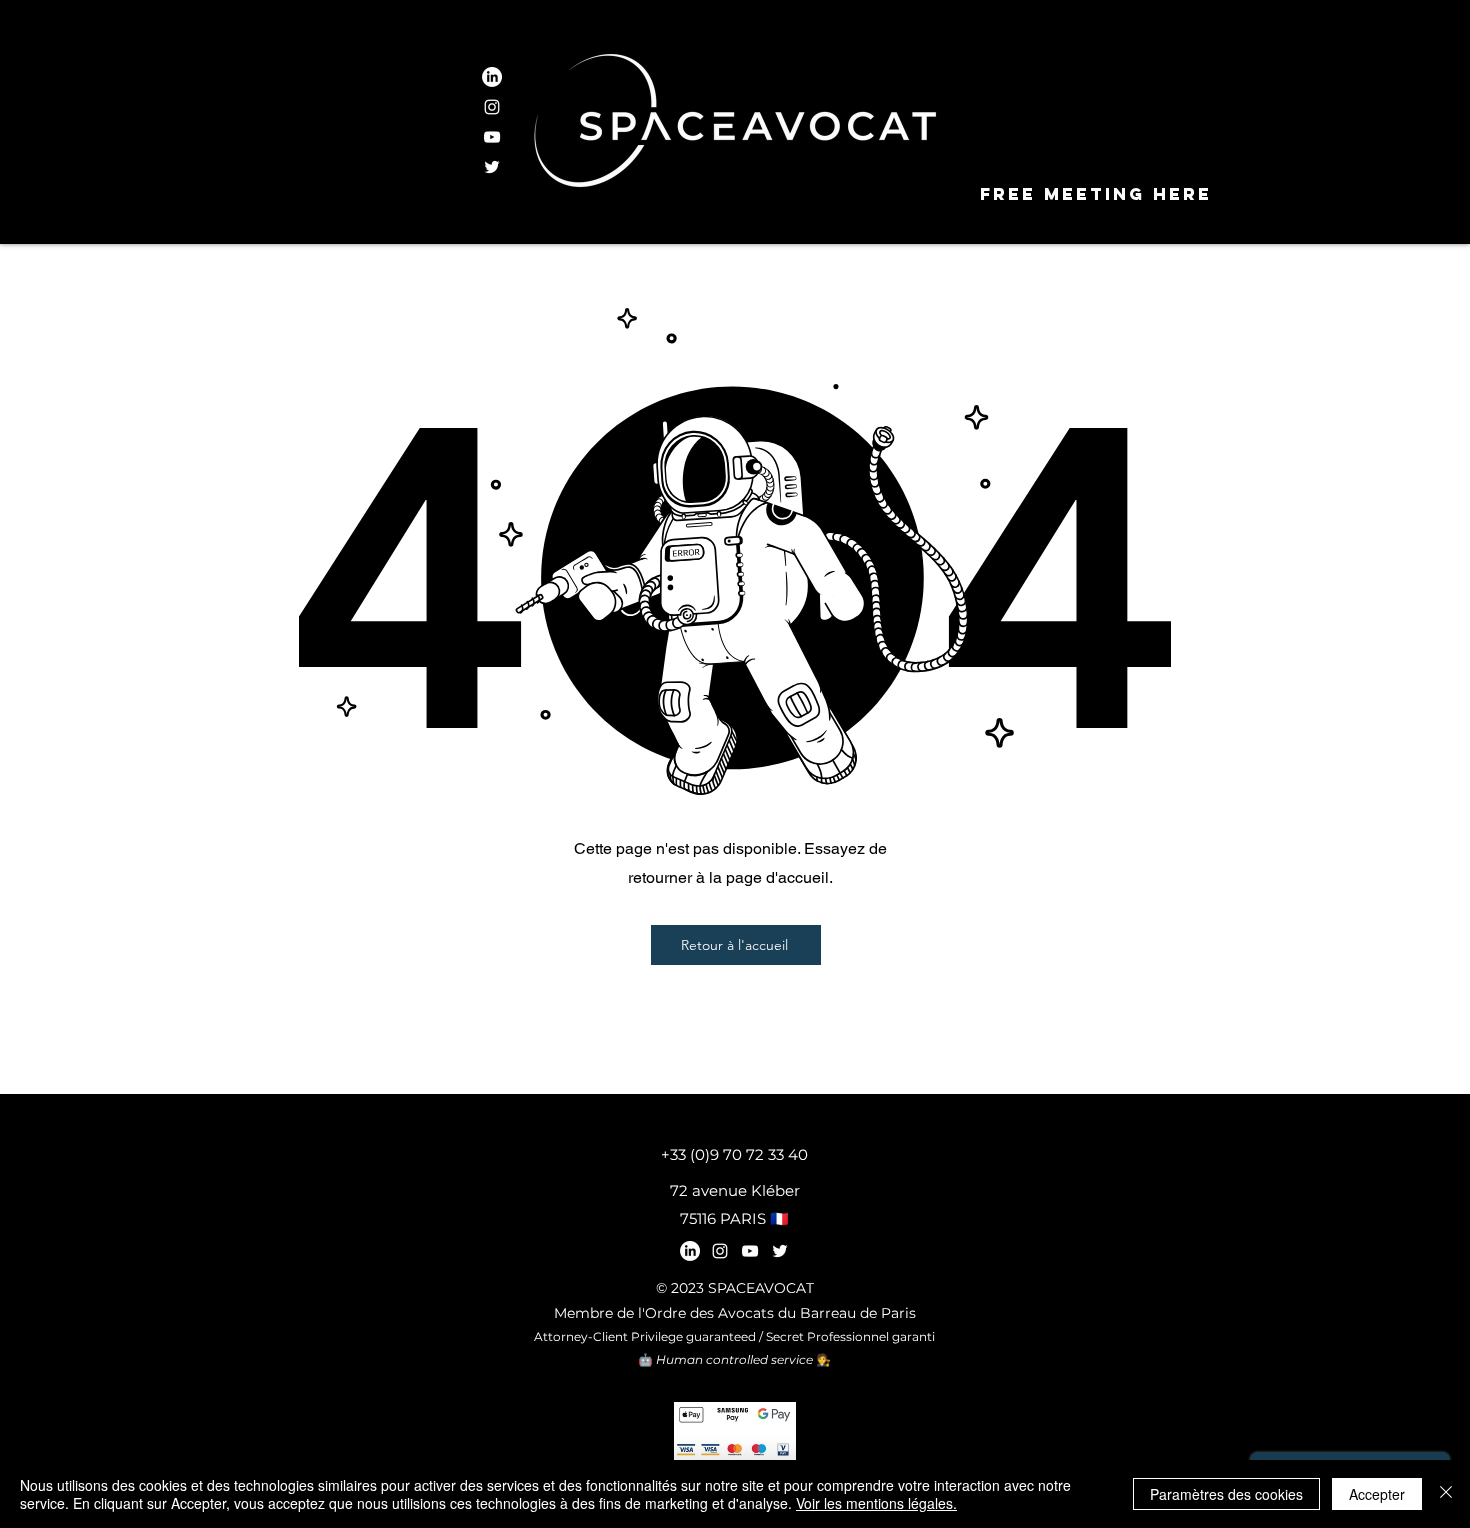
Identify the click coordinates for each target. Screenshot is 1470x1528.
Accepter (1377, 1494)
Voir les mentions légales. (876, 1503)
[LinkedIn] (492, 77)
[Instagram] (492, 107)
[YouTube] (492, 137)
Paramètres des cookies (1226, 1494)
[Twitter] (492, 167)
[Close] (1446, 1494)
